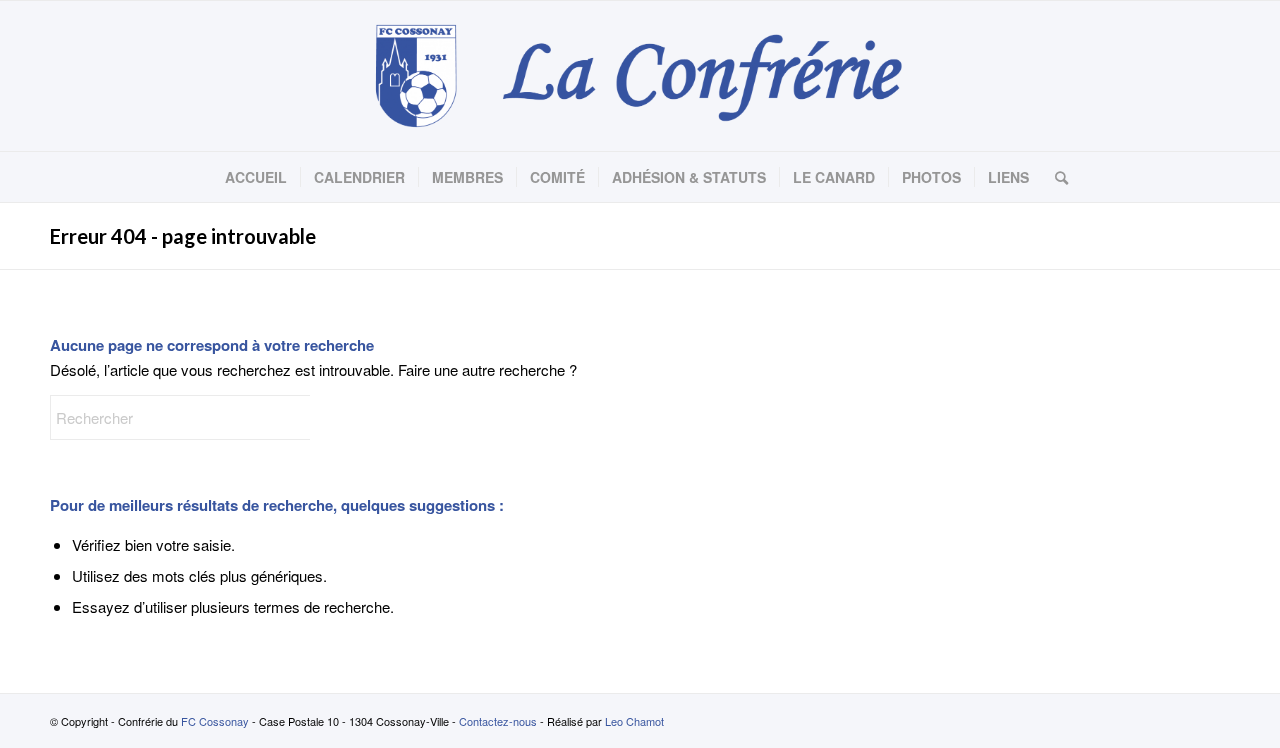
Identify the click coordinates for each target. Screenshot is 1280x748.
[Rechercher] (1055, 177)
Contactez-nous (498, 721)
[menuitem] (256, 177)
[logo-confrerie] (639, 76)
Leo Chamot (634, 721)
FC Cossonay (215, 721)
